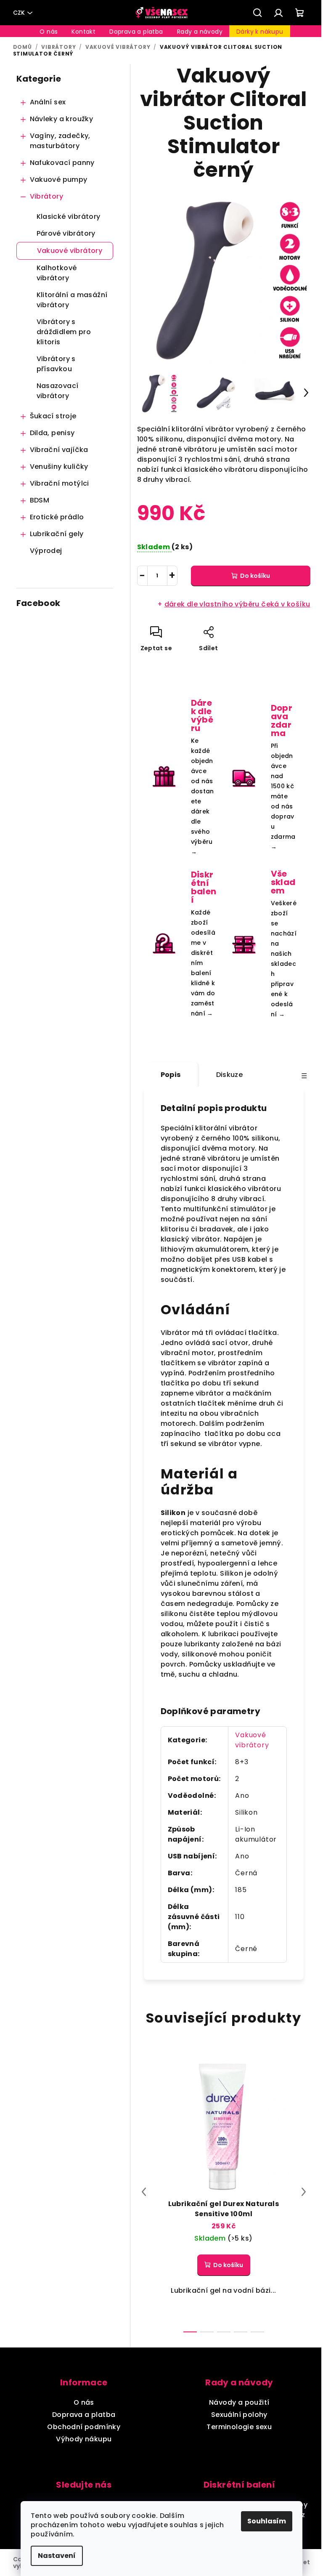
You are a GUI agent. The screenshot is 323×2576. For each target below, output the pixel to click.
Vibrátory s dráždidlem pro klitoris (64, 332)
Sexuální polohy (239, 2415)
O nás (84, 2402)
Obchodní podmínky (84, 2427)
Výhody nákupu (84, 2439)
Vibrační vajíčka (59, 450)
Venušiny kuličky (59, 467)
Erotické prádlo (57, 517)
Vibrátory (47, 196)
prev (144, 2192)
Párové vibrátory (66, 233)
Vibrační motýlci (60, 483)
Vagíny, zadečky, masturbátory (60, 141)
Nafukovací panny (62, 163)
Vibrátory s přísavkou (56, 364)
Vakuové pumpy (59, 179)
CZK (19, 13)
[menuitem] (49, 32)
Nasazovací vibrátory (58, 391)
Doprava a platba (84, 2415)
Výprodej (46, 551)
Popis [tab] (171, 1075)
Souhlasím (267, 2521)
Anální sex (48, 102)
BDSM (40, 500)
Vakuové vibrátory (70, 251)
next (304, 2192)
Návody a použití (239, 2402)
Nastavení (57, 2556)
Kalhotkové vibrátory (57, 273)
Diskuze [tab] (230, 1075)
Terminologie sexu (239, 2427)
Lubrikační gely (57, 534)
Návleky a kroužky (62, 119)
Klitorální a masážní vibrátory (72, 300)
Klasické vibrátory (69, 217)
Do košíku (255, 576)
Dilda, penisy (52, 433)
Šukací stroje (53, 416)
